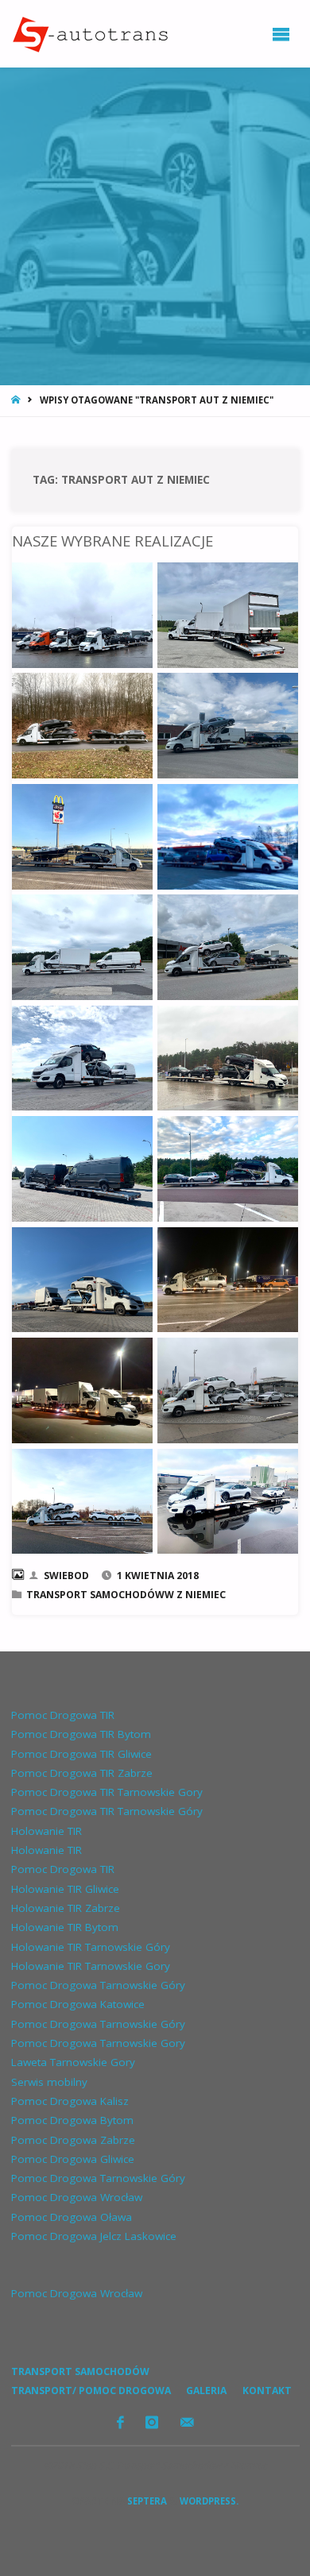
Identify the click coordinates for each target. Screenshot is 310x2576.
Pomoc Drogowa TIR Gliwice (81, 1754)
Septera (146, 2501)
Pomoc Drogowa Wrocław (77, 2197)
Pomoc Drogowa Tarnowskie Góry (98, 1985)
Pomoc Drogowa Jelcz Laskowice (94, 2236)
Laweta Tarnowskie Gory (73, 2062)
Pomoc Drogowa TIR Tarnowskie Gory (107, 1792)
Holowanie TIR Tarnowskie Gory (91, 1966)
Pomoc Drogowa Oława (72, 2217)
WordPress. (209, 2501)
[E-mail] (187, 2422)
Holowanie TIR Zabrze (66, 1908)
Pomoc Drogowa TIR (63, 1715)
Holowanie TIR (46, 1831)
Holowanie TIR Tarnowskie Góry (91, 1947)
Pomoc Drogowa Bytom (72, 2120)
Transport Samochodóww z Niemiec (126, 1595)
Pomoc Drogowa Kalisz (70, 2101)
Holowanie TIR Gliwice (65, 1889)
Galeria (206, 2391)
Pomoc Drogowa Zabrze (73, 2140)
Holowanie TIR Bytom (65, 1927)
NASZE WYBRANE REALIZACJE (112, 541)
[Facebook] (120, 2422)
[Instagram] (152, 2422)
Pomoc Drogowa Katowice (78, 2004)
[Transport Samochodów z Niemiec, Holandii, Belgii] (89, 33)
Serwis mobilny (49, 2082)
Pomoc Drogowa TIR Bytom (81, 1734)
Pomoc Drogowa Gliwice (73, 2159)
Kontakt (267, 2391)
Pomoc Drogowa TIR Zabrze (82, 1773)
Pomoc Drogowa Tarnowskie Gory (98, 2043)
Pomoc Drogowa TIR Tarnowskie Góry (107, 1811)
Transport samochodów (80, 2371)
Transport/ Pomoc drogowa (91, 2391)
